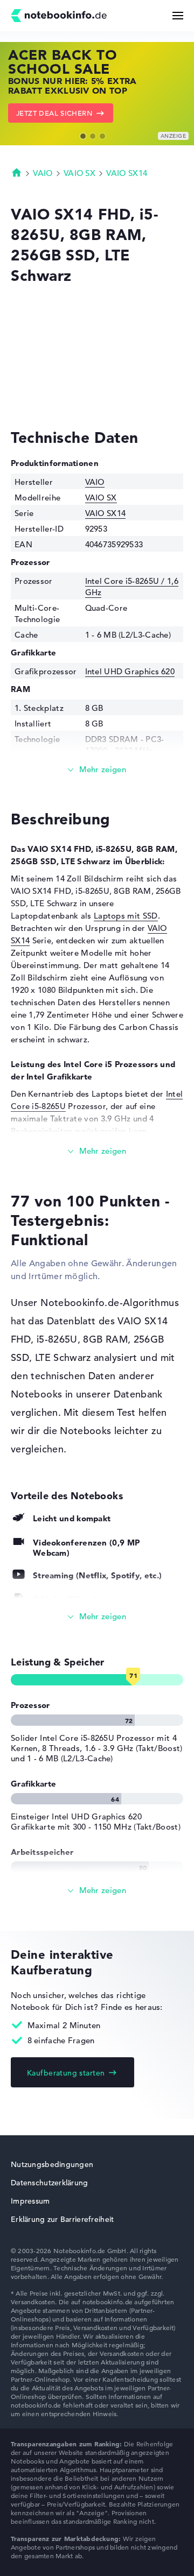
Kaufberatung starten (66, 2073)
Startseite (17, 172)
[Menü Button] (178, 16)
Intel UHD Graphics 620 (130, 671)
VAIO (43, 173)
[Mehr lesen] (97, 770)
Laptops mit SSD (126, 916)
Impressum (30, 2201)
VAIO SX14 (127, 173)
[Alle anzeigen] (97, 1617)
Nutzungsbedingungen (52, 2164)
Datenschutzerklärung (50, 2183)
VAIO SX (79, 173)
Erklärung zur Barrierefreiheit (62, 2219)
